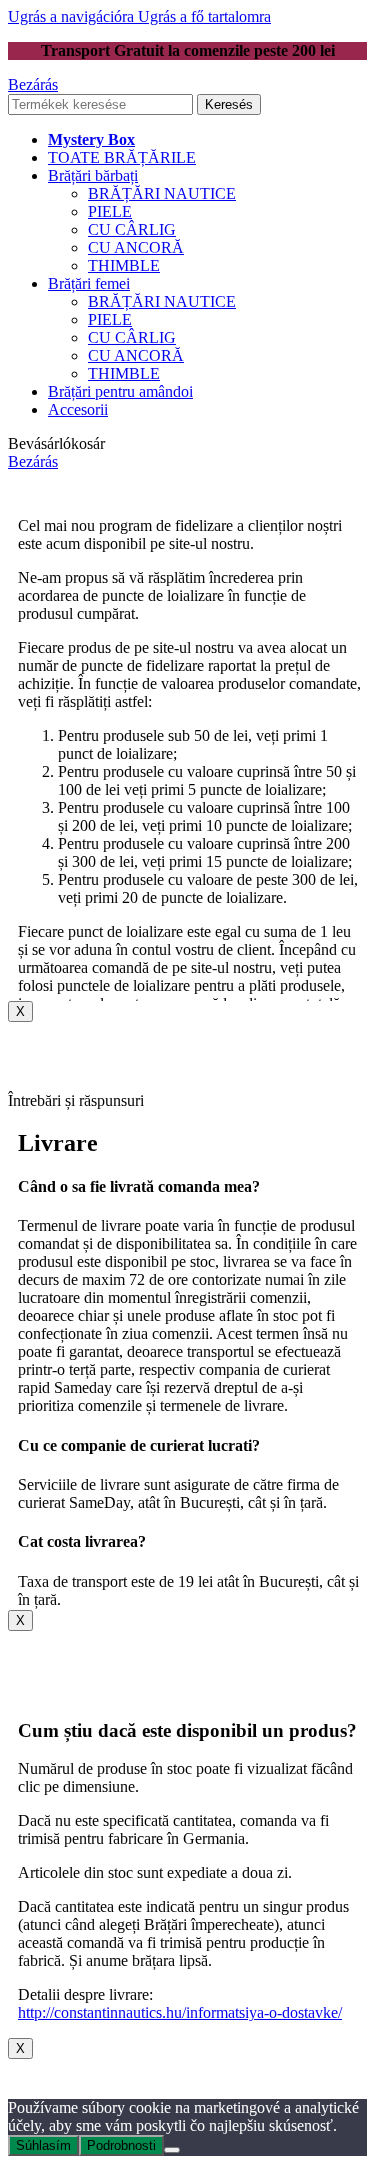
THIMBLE (124, 265)
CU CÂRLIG (132, 229)
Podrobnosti (121, 2145)
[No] (172, 2150)
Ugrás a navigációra (73, 16)
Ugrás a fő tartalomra (204, 16)
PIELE (110, 211)
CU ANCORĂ (136, 247)
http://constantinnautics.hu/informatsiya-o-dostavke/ (180, 2012)
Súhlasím (43, 2145)
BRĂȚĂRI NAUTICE (162, 193)
